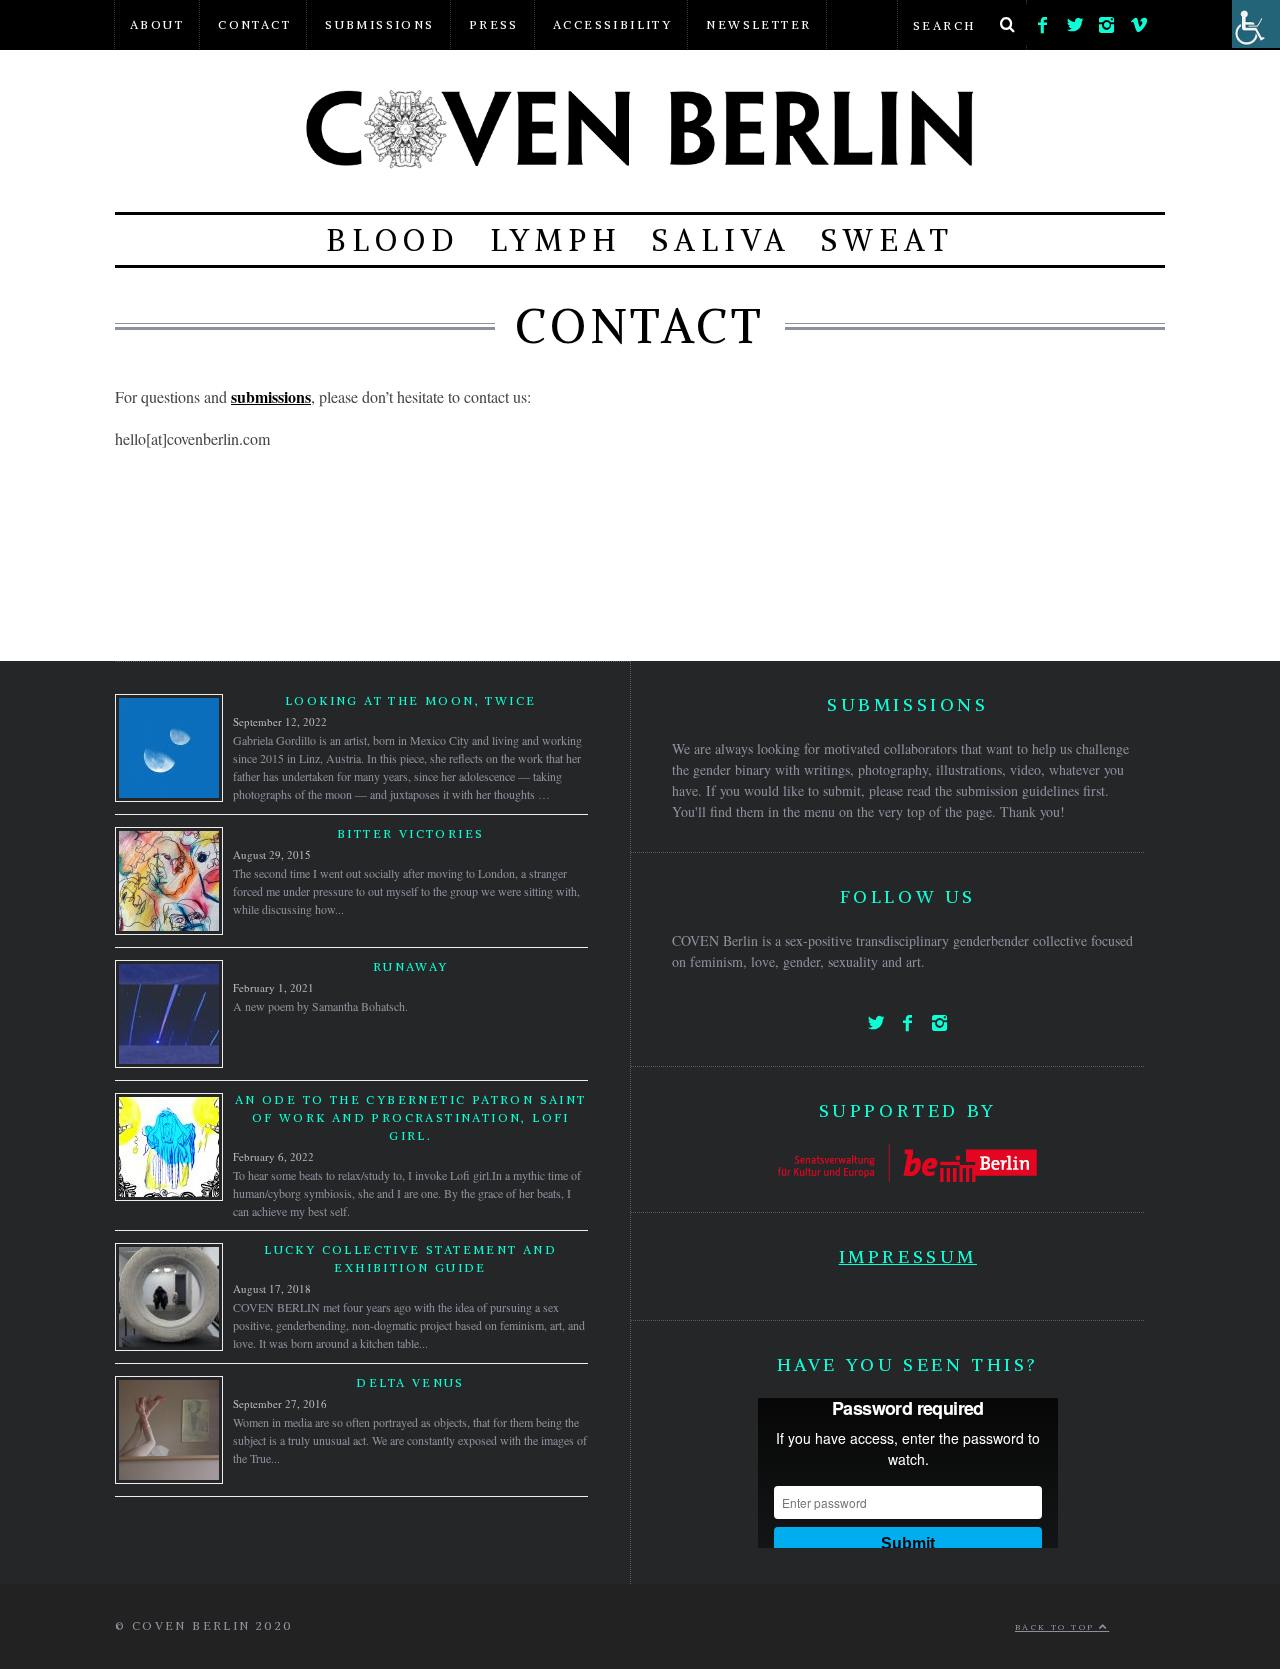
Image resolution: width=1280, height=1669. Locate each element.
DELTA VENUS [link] (410, 1382)
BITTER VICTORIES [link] (410, 833)
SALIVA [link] (721, 240)
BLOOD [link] (393, 240)
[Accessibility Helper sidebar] (1256, 24)
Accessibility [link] (612, 24)
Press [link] (494, 24)
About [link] (157, 24)
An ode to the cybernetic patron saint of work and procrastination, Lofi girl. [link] (411, 1117)
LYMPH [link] (556, 240)
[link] (1043, 20)
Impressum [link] (908, 1256)
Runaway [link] (411, 966)
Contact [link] (254, 24)
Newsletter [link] (758, 24)
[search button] (1007, 25)
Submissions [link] (379, 24)
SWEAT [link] (887, 240)
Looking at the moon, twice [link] (410, 700)
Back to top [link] (1057, 1627)
